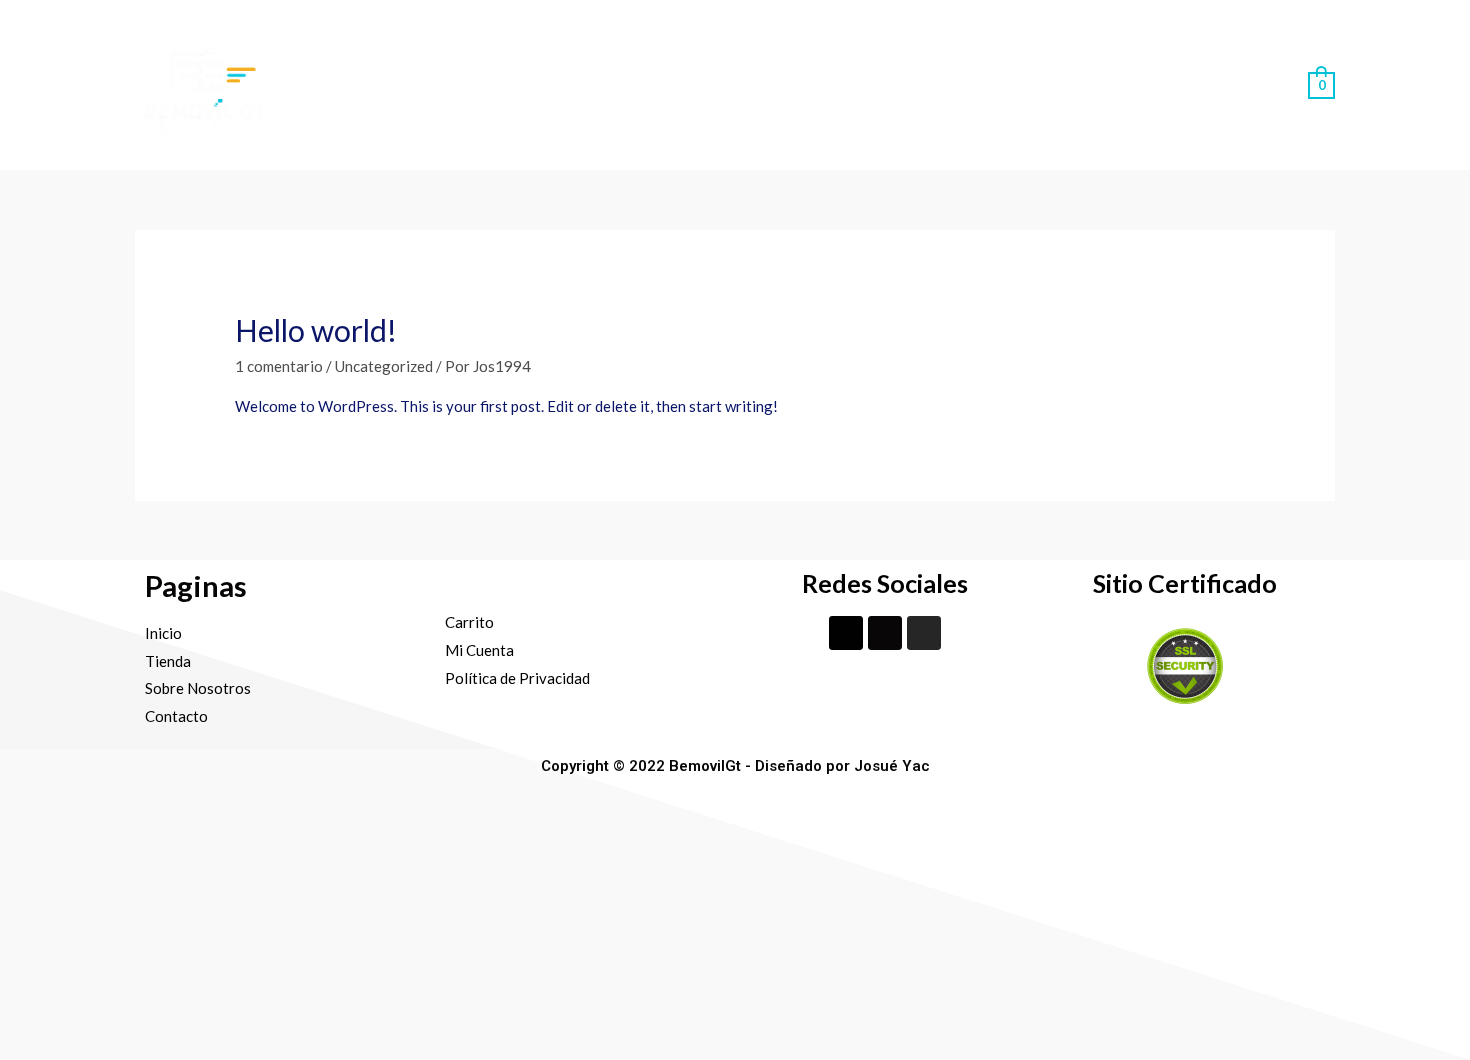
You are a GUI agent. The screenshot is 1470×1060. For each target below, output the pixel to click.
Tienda (860, 85)
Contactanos (1118, 85)
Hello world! (316, 330)
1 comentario (279, 366)
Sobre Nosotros (975, 85)
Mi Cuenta (1236, 85)
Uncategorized (384, 366)
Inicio (786, 85)
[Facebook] (846, 633)
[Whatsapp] (885, 633)
